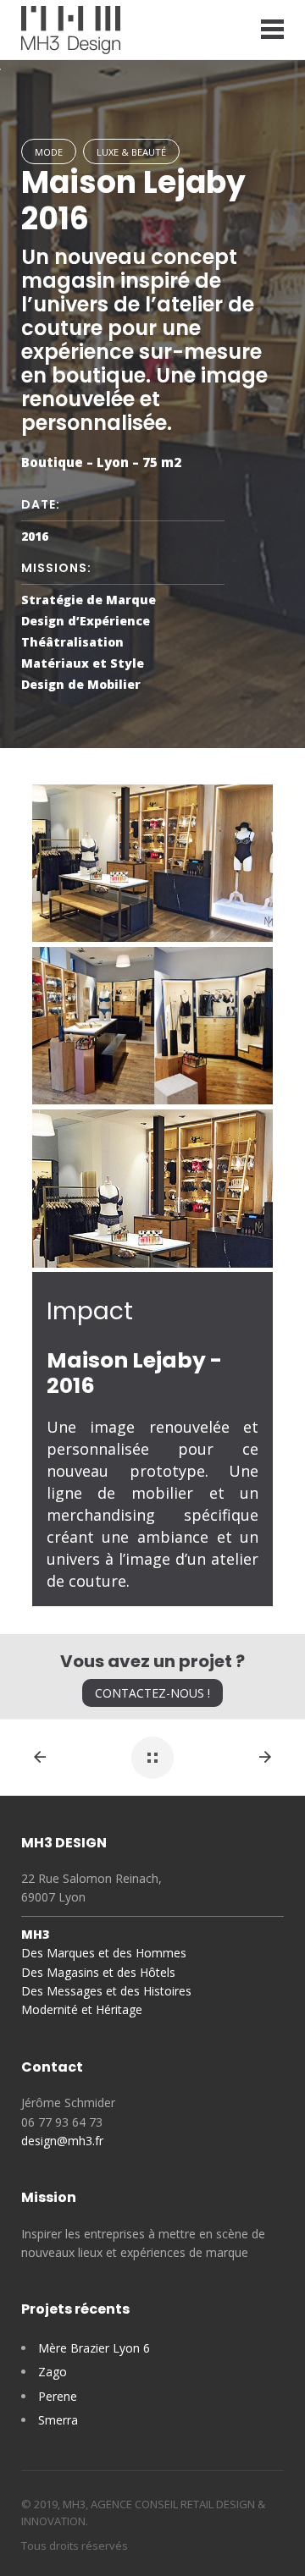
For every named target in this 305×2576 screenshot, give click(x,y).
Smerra (58, 2420)
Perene (58, 2396)
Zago (53, 2372)
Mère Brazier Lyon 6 (94, 2348)
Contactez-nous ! (152, 1693)
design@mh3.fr (62, 2141)
